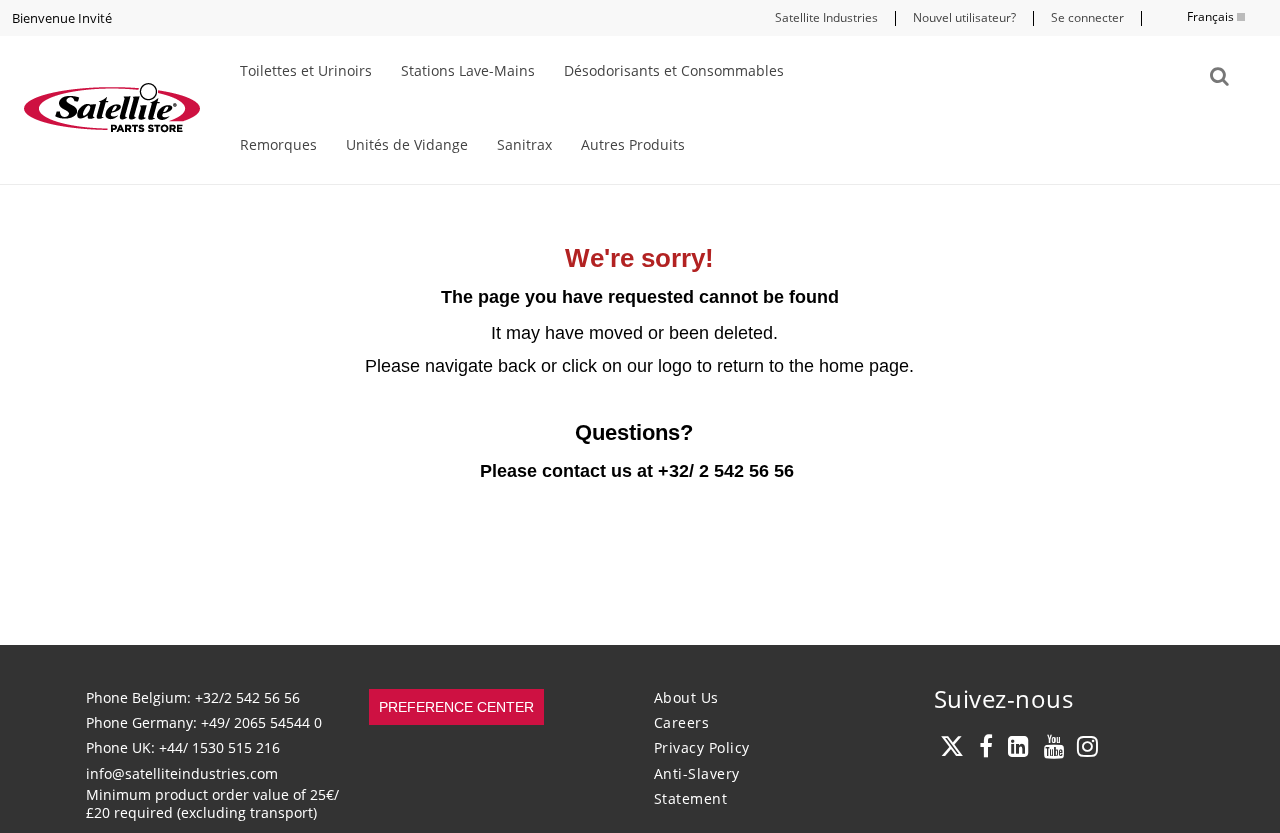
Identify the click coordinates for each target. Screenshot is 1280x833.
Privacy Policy (702, 747)
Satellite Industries (826, 17)
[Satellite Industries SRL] (110, 110)
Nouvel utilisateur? (964, 17)
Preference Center (456, 707)
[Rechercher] (1219, 76)
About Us (686, 697)
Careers (682, 722)
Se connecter (1087, 17)
